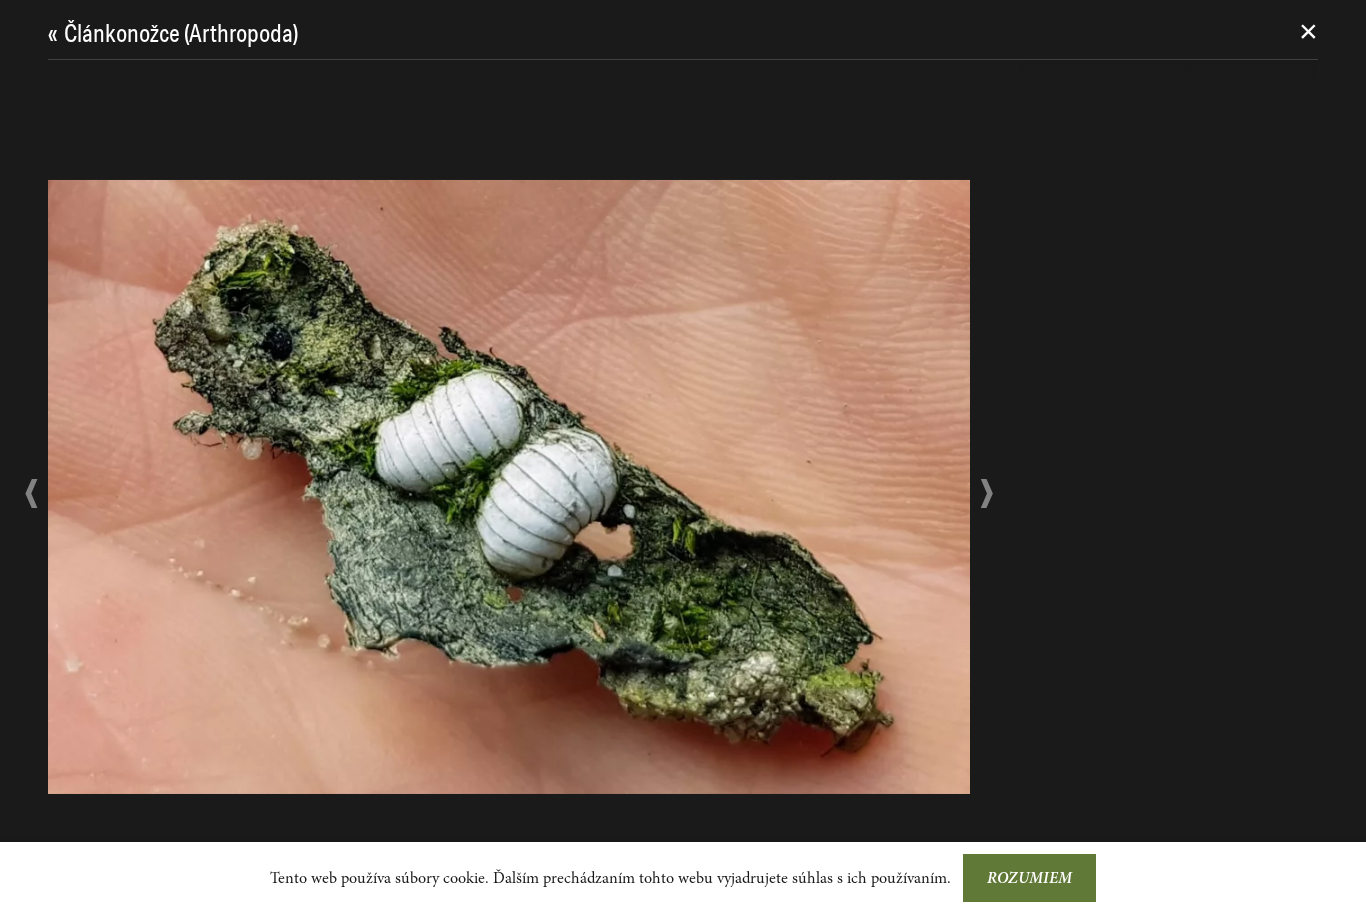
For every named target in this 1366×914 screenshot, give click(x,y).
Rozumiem (1029, 878)
